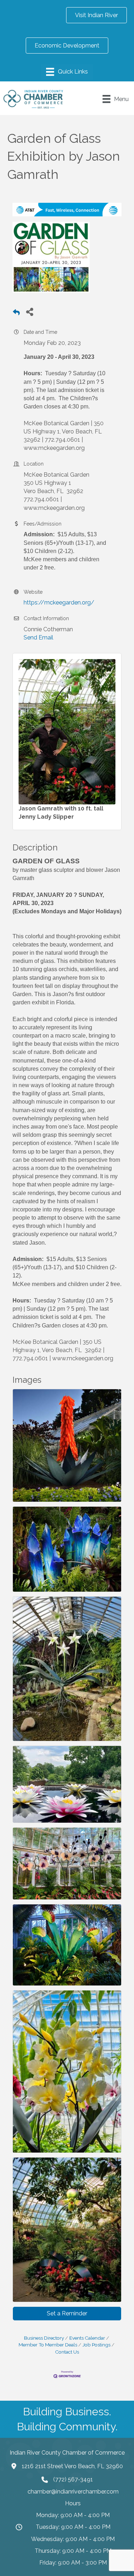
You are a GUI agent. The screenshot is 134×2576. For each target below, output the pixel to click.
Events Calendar (87, 2338)
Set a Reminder (67, 2313)
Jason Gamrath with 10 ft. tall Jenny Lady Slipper (61, 813)
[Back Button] (16, 314)
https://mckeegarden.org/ (59, 602)
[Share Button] (29, 312)
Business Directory (44, 2338)
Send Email (38, 637)
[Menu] (67, 72)
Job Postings (96, 2345)
